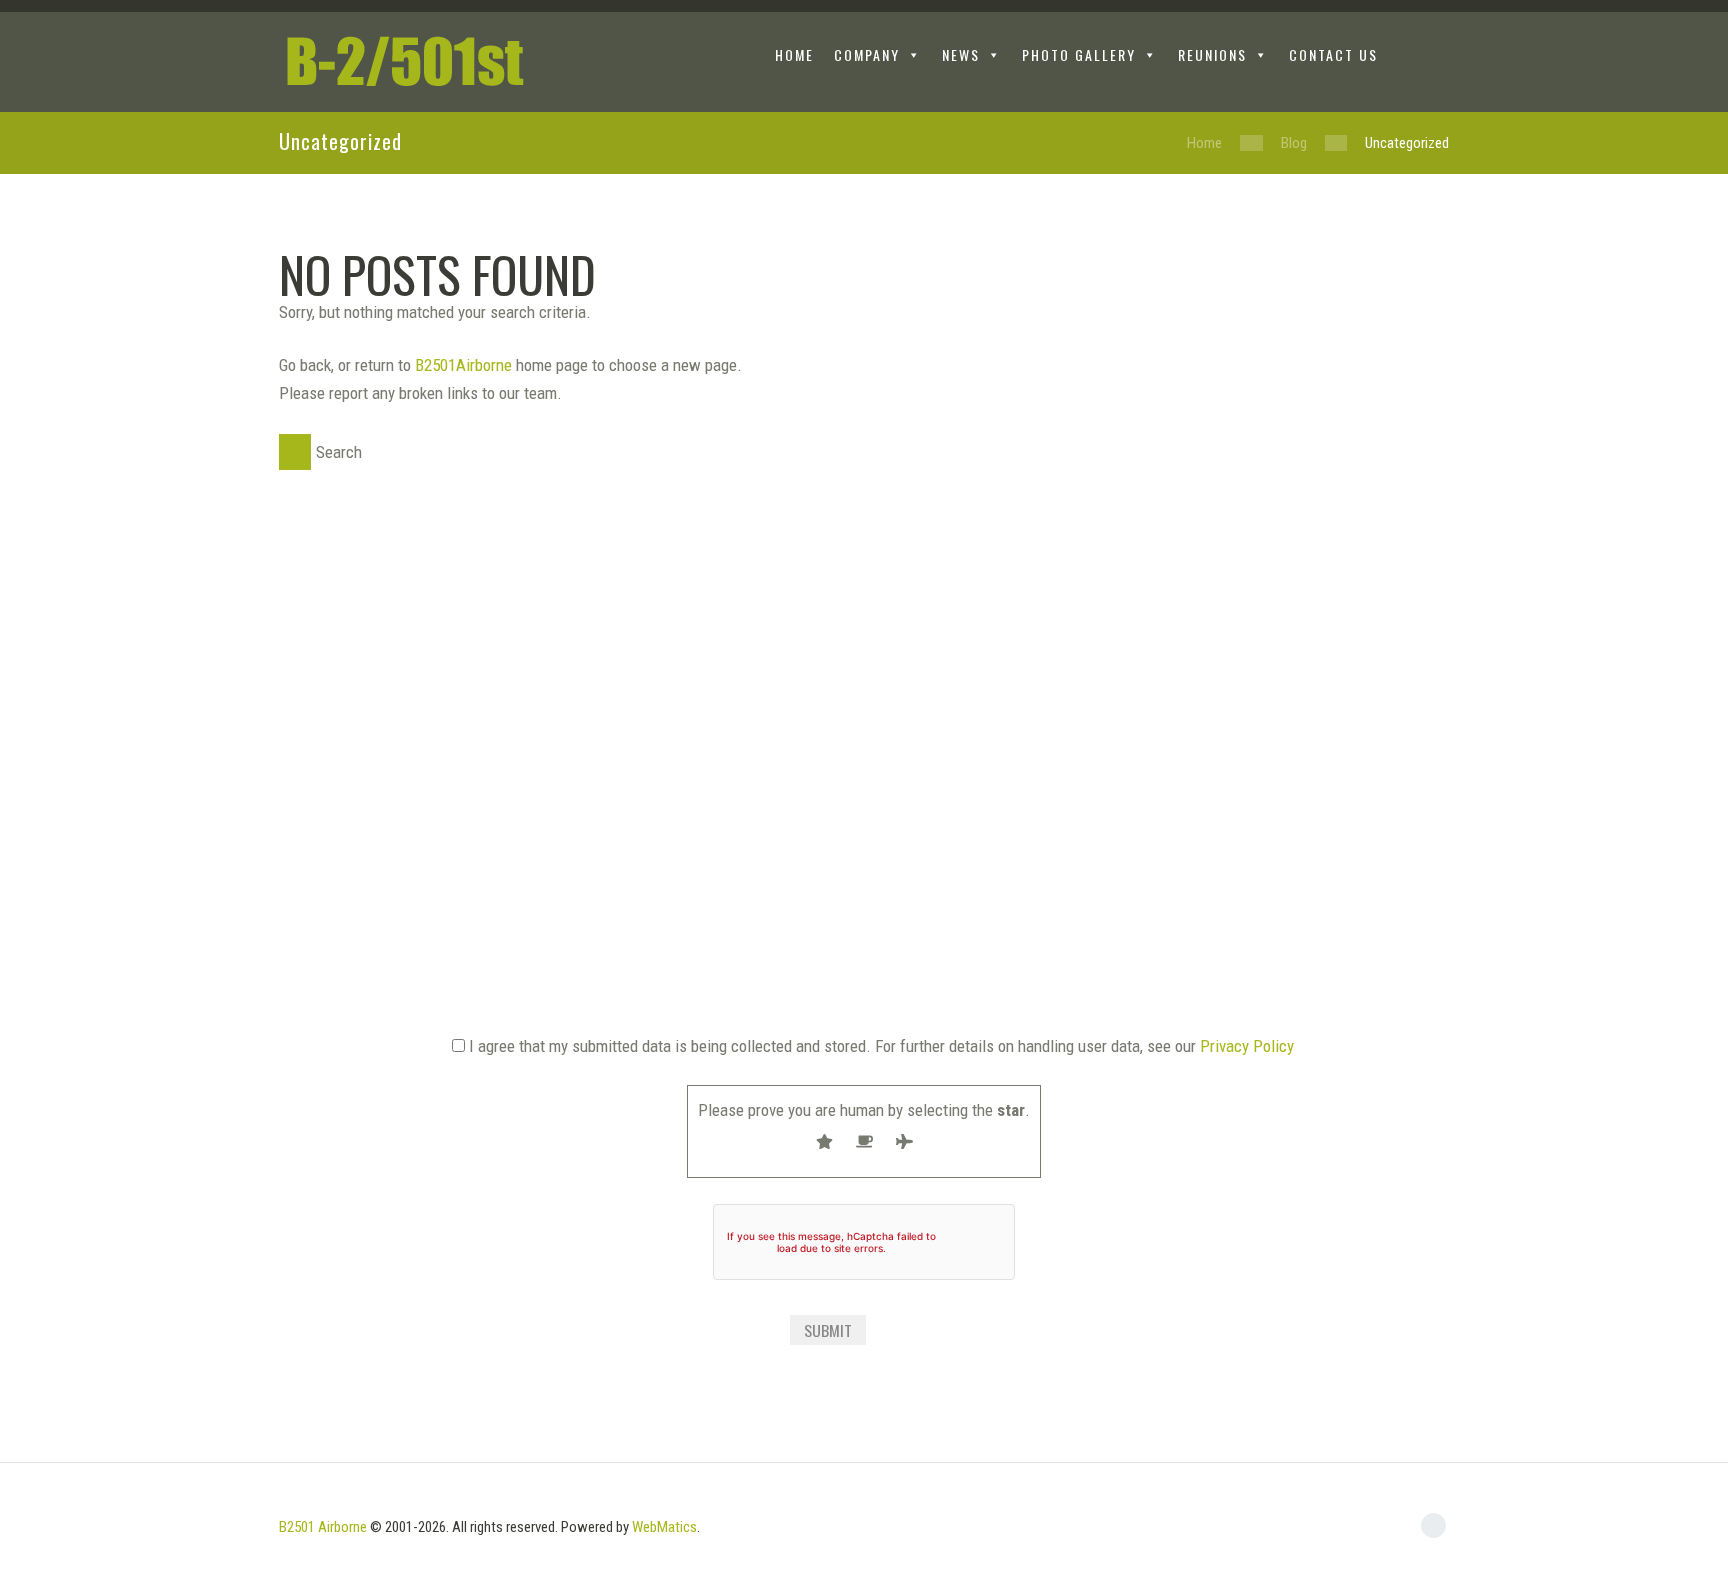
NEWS (961, 54)
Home (1204, 143)
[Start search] (295, 452)
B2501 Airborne (323, 1527)
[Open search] (1433, 57)
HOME (794, 54)
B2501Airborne (463, 365)
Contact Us (1333, 54)
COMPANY (867, 54)
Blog (1294, 143)
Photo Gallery (1079, 54)
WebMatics (664, 1527)
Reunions (1212, 54)
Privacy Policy (1247, 1046)
